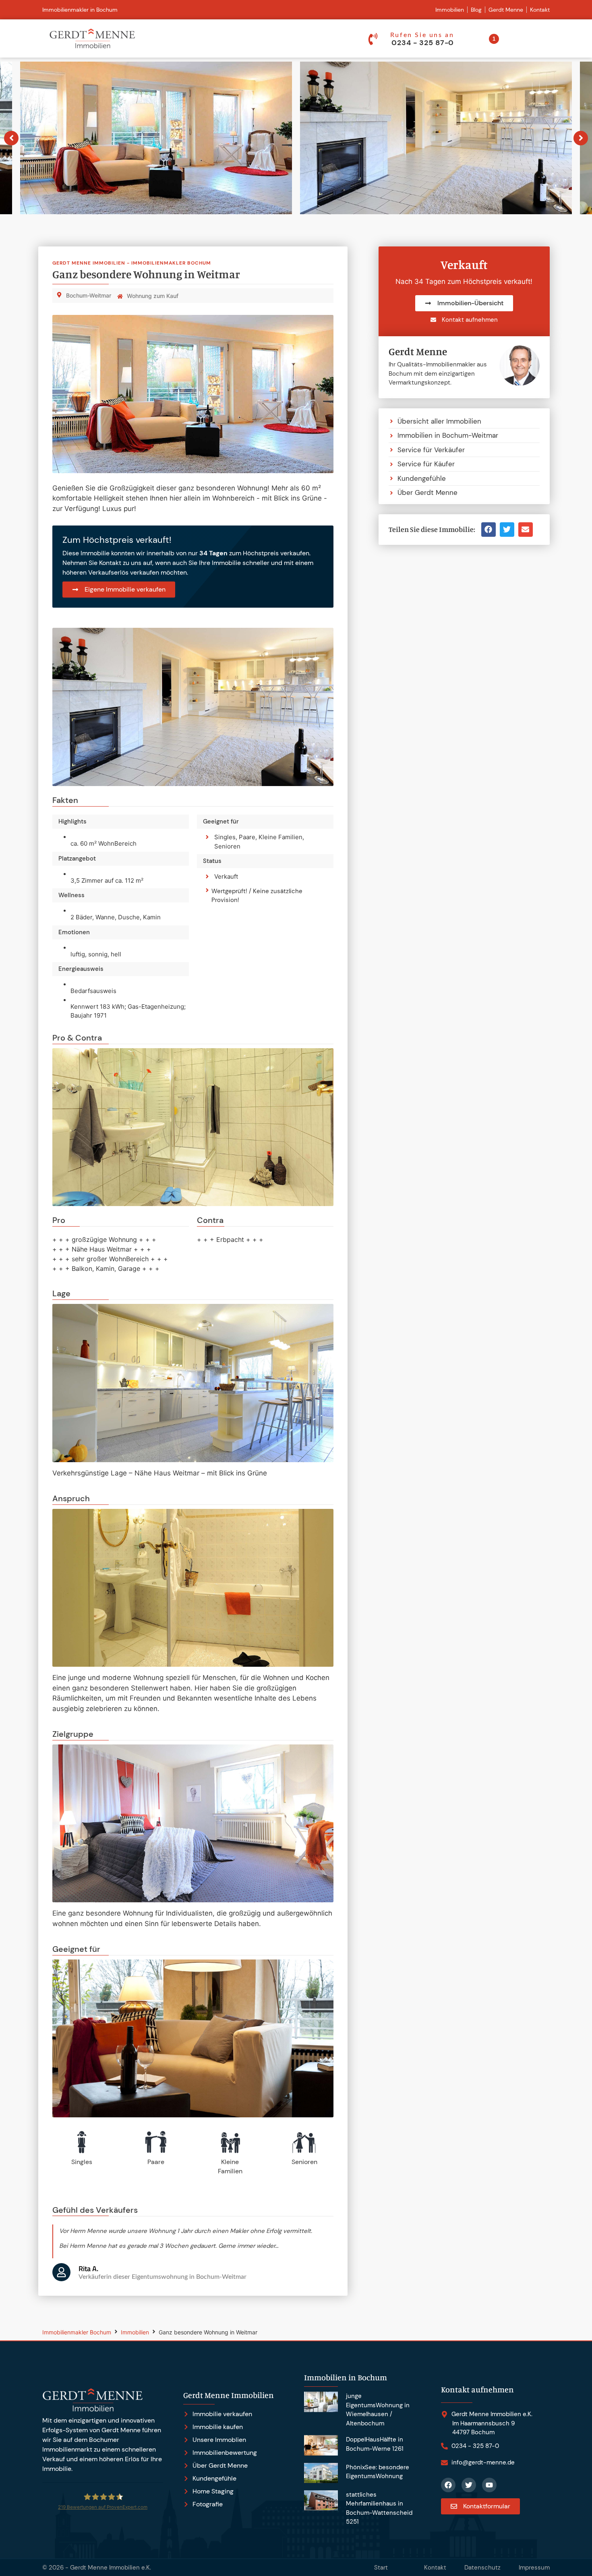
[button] (489, 530)
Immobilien (135, 2332)
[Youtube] (489, 2485)
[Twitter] (469, 2485)
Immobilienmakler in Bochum (80, 10)
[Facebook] (448, 2485)
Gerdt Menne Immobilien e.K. (111, 2568)
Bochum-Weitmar (89, 295)
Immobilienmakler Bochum (77, 2332)
